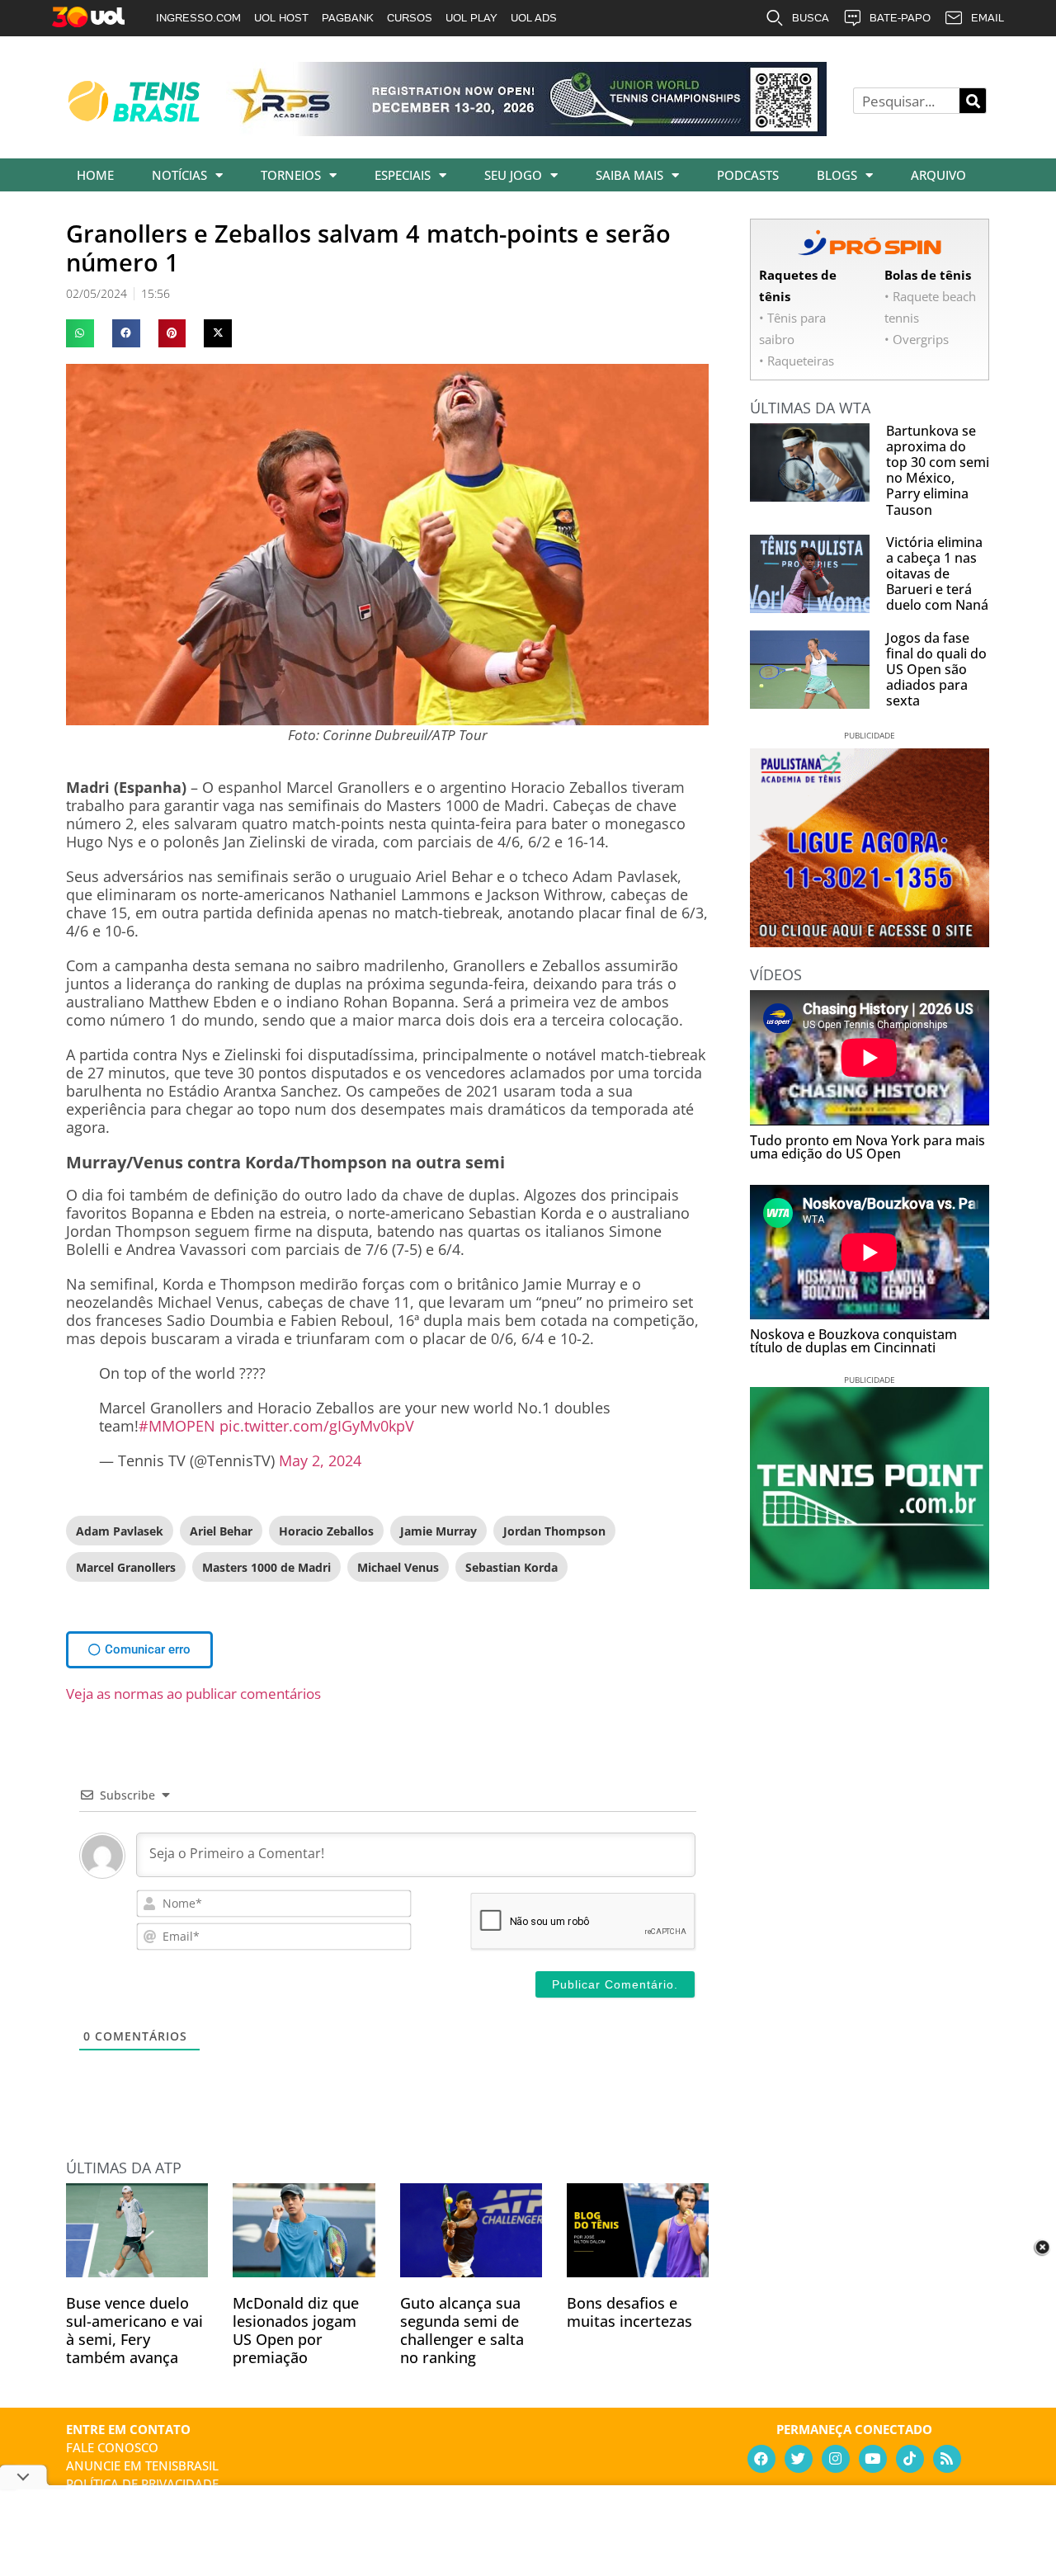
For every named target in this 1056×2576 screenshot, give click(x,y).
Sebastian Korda (511, 1567)
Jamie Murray (438, 1531)
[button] (80, 333)
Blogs (837, 175)
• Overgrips (917, 339)
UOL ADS (534, 18)
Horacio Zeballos (326, 1531)
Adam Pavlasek (120, 1531)
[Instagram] (836, 2459)
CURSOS (410, 18)
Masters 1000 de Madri (266, 1567)
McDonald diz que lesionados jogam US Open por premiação (296, 2330)
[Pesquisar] (973, 101)
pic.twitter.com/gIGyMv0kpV (317, 1426)
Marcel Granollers (126, 1567)
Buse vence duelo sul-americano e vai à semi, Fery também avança (134, 2330)
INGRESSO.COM (198, 18)
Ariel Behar (221, 1531)
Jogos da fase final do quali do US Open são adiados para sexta (936, 670)
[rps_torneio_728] (526, 130)
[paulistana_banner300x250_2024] (870, 941)
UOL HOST (281, 18)
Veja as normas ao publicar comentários (193, 1694)
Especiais (403, 175)
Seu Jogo (513, 175)
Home (95, 175)
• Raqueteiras (797, 361)
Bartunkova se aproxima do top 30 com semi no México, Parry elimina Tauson (938, 470)
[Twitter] (799, 2459)
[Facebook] (761, 2459)
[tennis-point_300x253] (870, 1583)
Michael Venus (398, 1567)
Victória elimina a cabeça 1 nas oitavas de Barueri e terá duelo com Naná (937, 574)
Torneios (291, 175)
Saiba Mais (629, 175)
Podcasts (748, 175)
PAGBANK (348, 18)
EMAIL (988, 18)
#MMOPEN (177, 1426)
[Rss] (947, 2459)
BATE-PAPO (900, 18)
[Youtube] (873, 2459)
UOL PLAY (471, 18)
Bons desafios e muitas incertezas (629, 2312)
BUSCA (811, 18)
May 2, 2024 (320, 1460)
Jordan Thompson (554, 1531)
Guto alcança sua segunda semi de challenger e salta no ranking (462, 2330)
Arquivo (938, 175)
